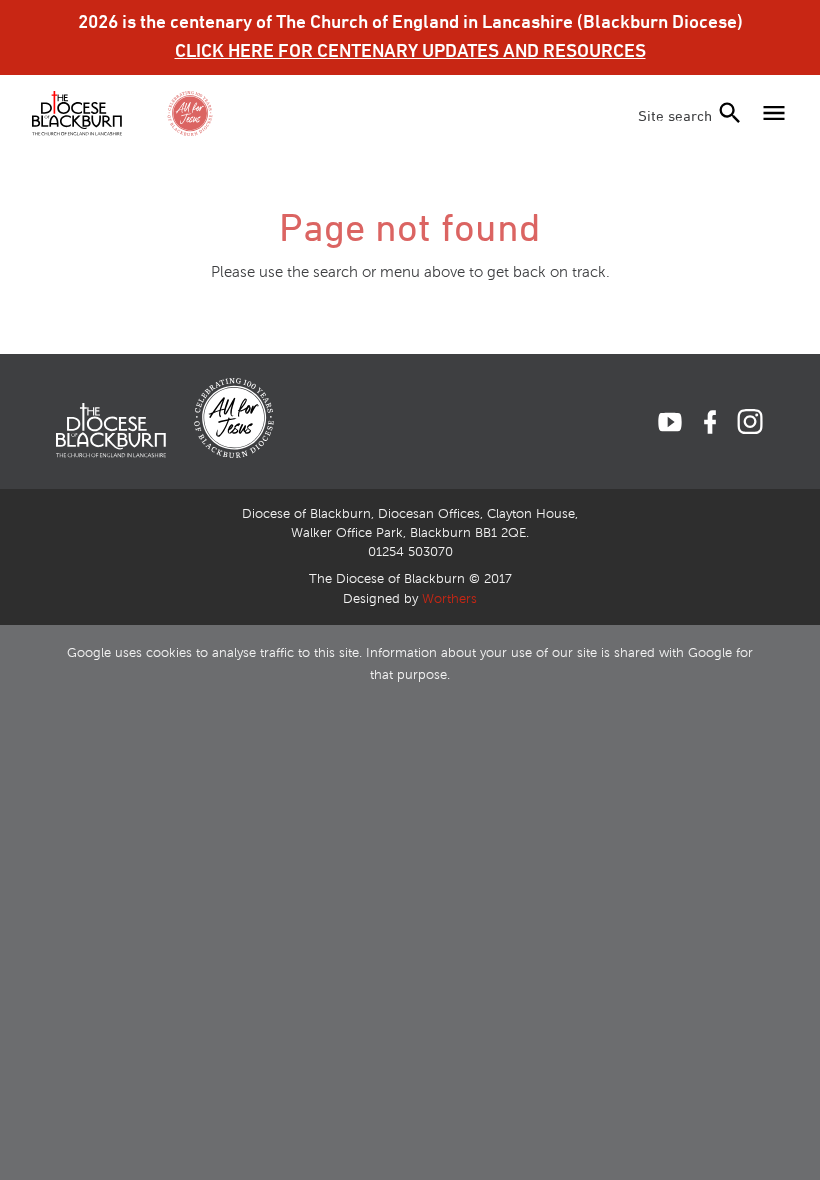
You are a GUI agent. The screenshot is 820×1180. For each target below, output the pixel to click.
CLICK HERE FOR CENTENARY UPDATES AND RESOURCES (410, 50)
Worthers (449, 599)
